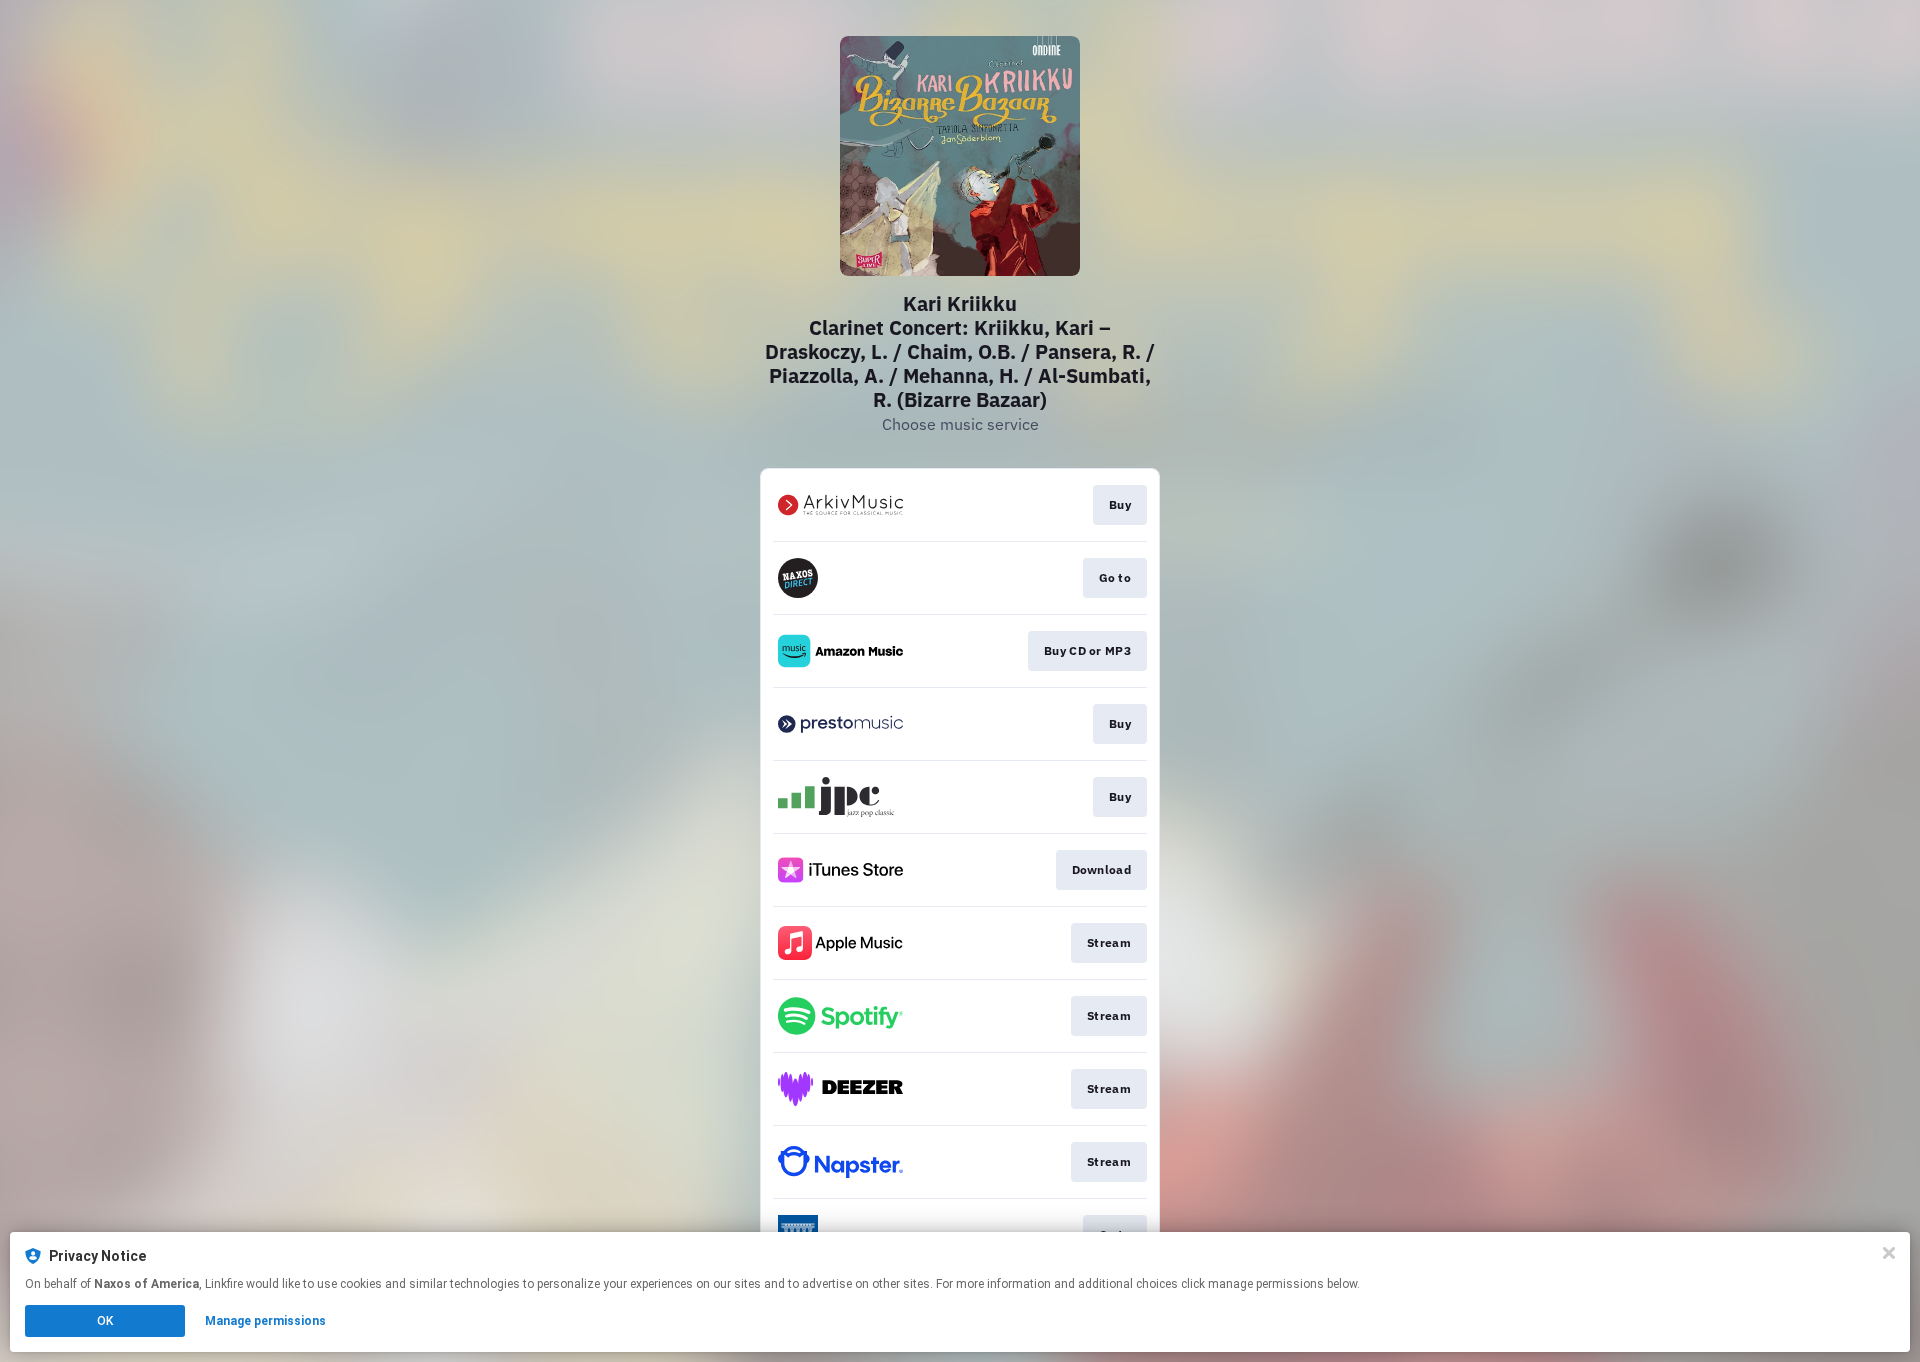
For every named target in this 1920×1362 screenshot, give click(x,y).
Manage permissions (265, 1321)
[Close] (1889, 1253)
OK (105, 1321)
